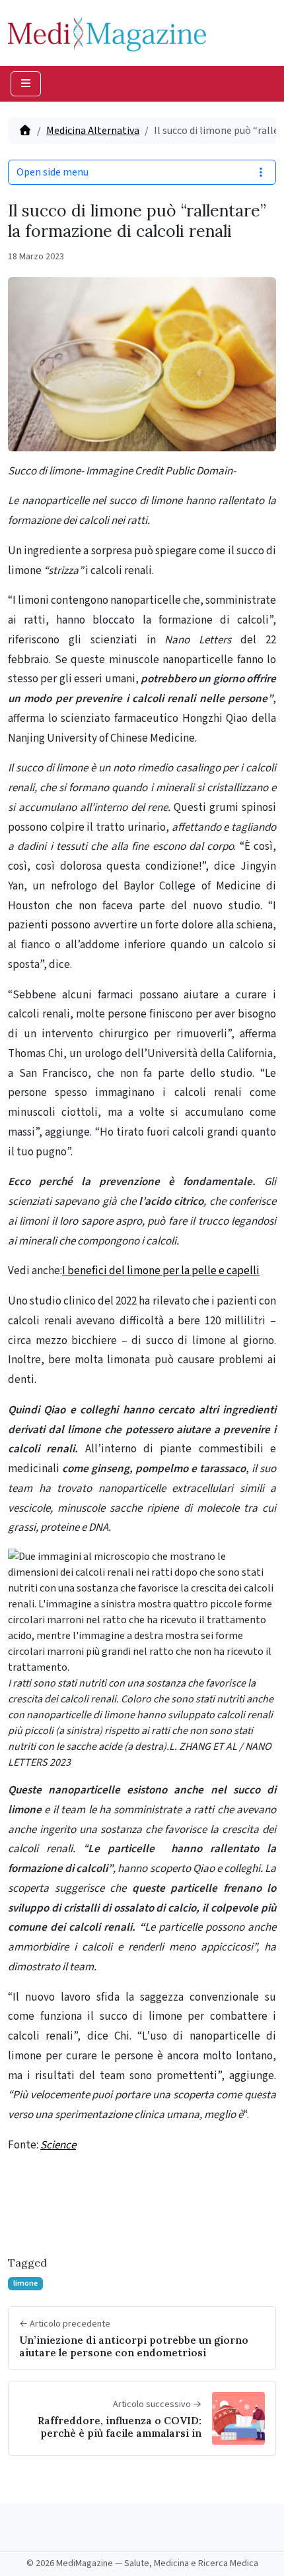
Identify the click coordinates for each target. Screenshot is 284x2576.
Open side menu (53, 172)
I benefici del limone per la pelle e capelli (161, 1271)
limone (25, 2283)
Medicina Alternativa (93, 131)
